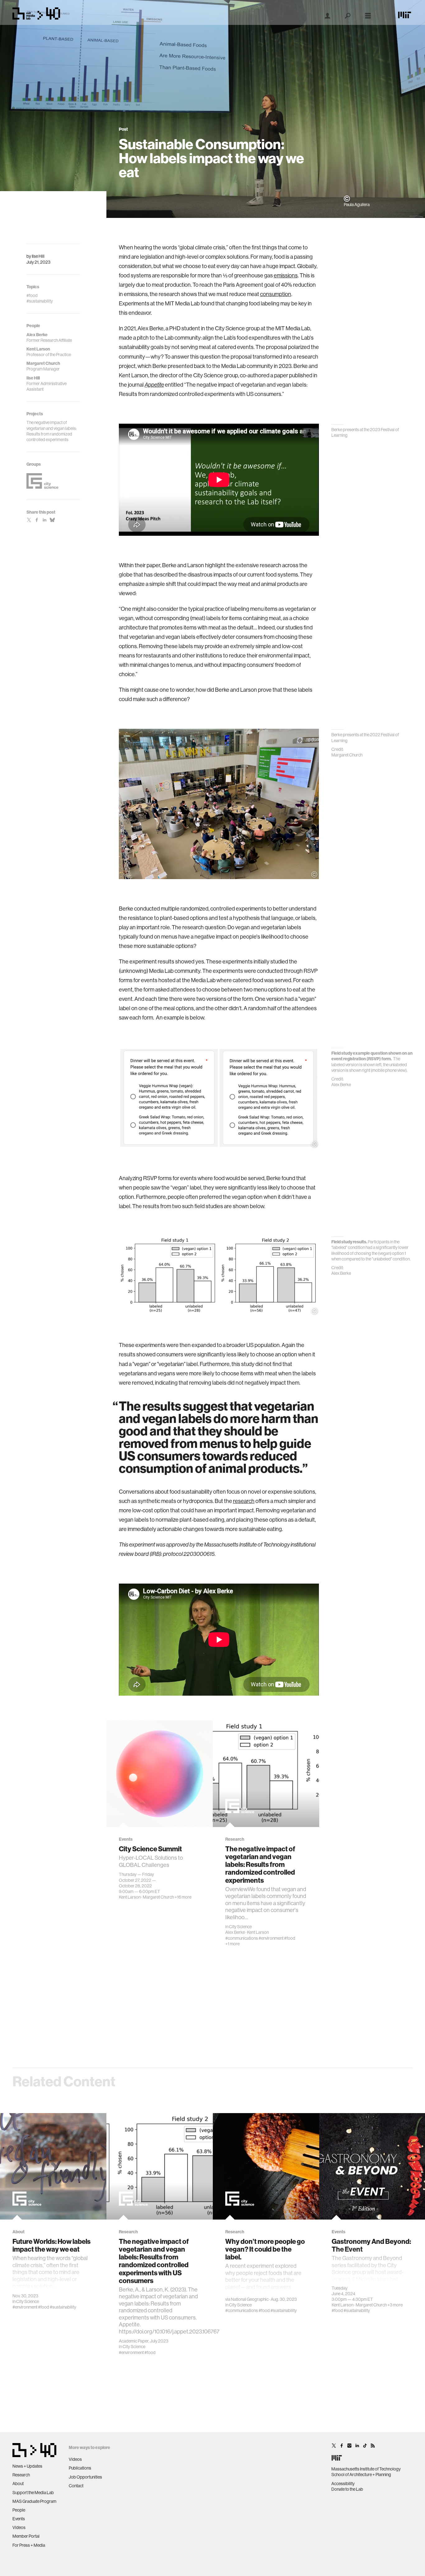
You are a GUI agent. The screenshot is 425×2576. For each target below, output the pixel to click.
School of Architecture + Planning (361, 2475)
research (244, 1501)
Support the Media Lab (33, 2493)
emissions (286, 275)
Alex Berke (235, 1932)
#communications (242, 1938)
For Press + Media (29, 2545)
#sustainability (63, 2307)
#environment (271, 1938)
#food (290, 1938)
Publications (80, 2468)
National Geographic (250, 2299)
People (19, 2510)
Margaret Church (158, 1897)
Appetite (154, 385)
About (18, 2484)
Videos (19, 2527)
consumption (276, 294)
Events (19, 2519)
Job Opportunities (85, 2477)
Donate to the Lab (347, 2489)
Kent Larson (130, 1897)
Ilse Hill (38, 256)
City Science (240, 1927)
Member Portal (26, 2536)
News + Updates (27, 2466)
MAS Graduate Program (34, 2501)
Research (21, 2475)
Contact (76, 2486)
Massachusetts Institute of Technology (366, 2469)
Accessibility (343, 2484)
